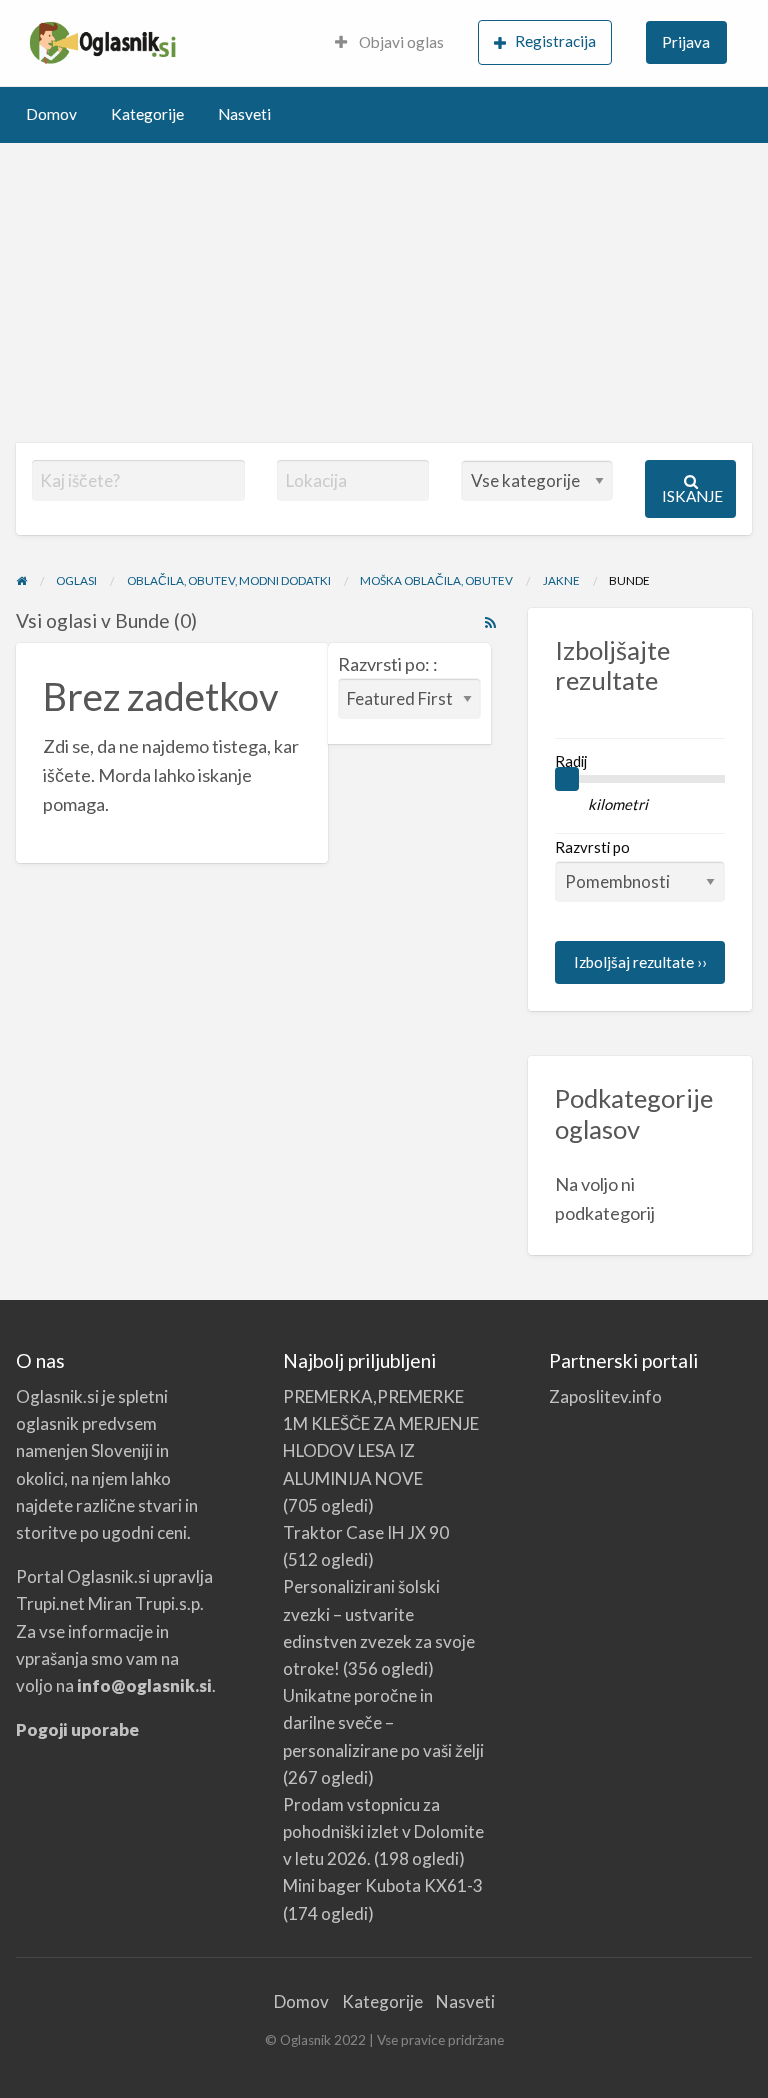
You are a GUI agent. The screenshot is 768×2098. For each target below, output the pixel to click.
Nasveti (244, 114)
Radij (571, 761)
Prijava (686, 42)
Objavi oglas (400, 42)
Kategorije (147, 114)
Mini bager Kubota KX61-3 (383, 1885)
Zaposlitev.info (605, 1396)
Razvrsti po (592, 847)
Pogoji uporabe (77, 1729)
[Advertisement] (384, 293)
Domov (51, 114)
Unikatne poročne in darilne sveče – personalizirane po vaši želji (383, 1722)
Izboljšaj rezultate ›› (640, 962)
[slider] (567, 779)
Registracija (555, 41)
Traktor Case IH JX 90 (366, 1532)
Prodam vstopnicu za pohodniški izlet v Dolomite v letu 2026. (383, 1831)
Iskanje (692, 496)
